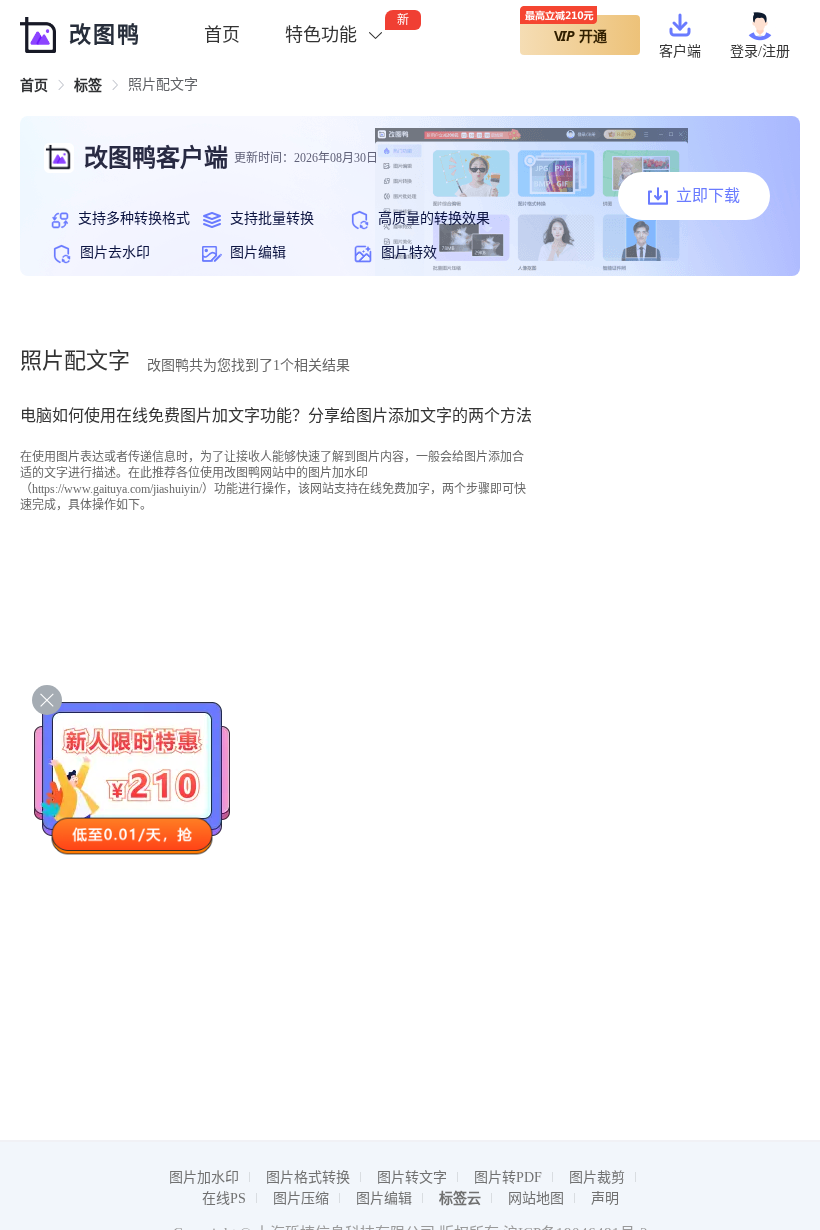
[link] (34, 85)
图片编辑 (384, 1198)
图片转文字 (412, 1177)
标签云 (460, 1198)
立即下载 (708, 195)
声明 (605, 1198)
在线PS (224, 1198)
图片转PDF (508, 1177)
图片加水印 (204, 1177)
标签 (88, 85)
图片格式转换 (308, 1177)
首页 (222, 35)
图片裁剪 (597, 1177)
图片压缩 (301, 1198)
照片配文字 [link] (163, 84)
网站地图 (536, 1198)
